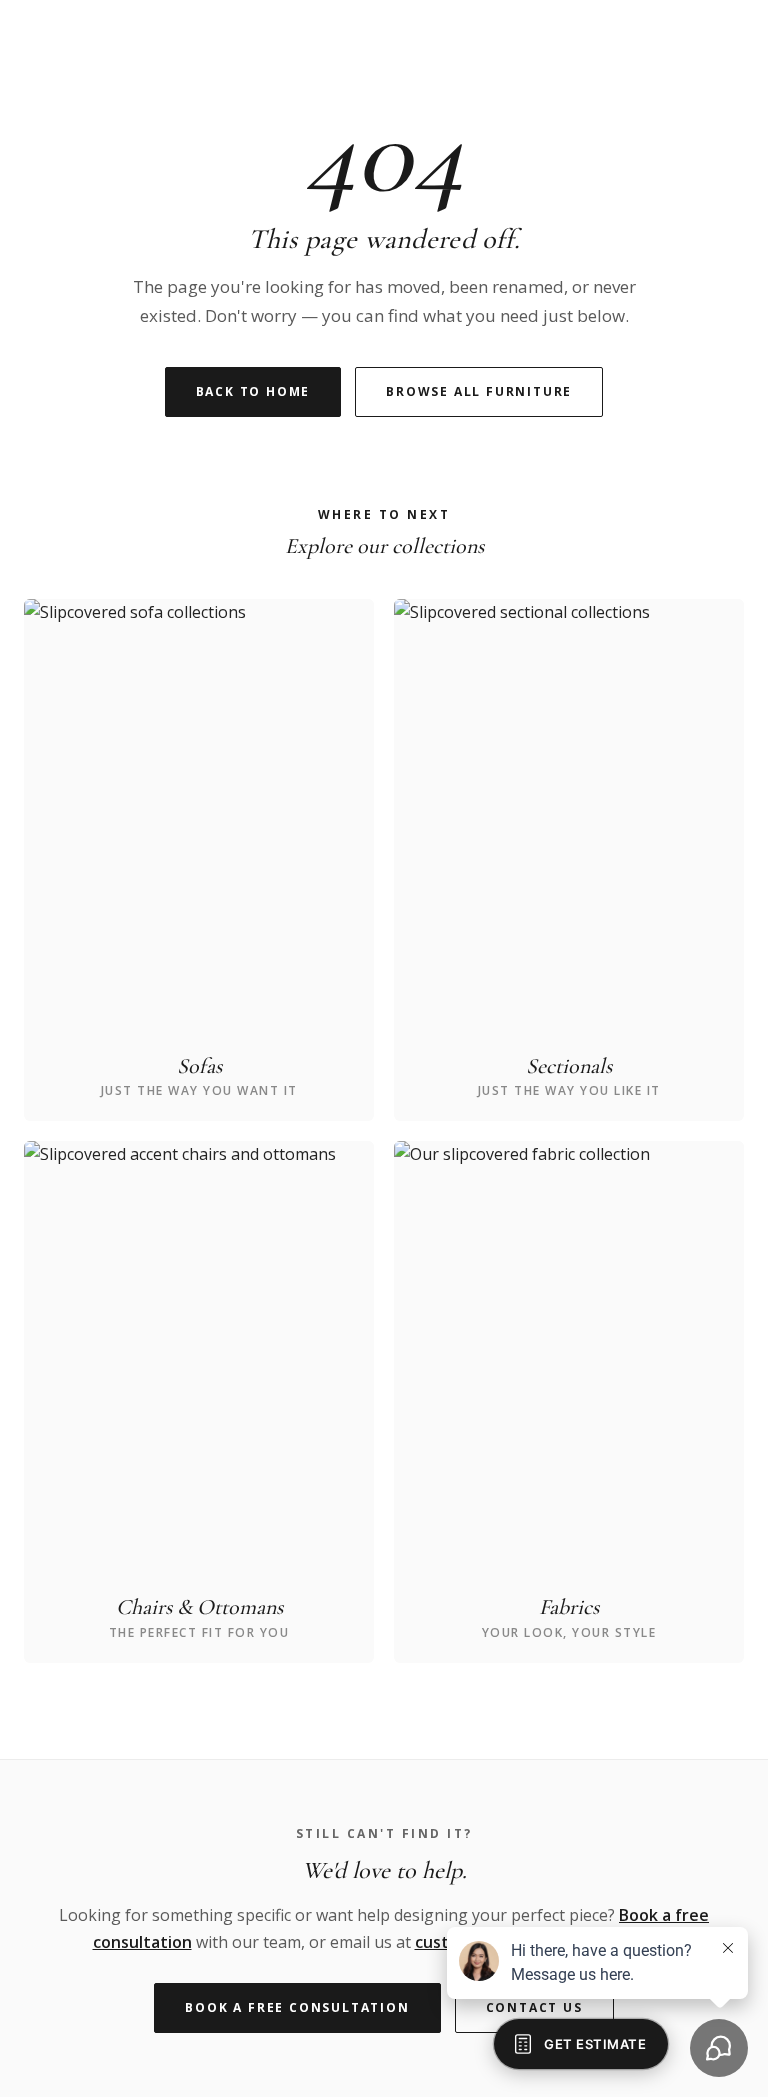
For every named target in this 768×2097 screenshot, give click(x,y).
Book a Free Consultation (297, 2007)
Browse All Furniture (479, 391)
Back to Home (253, 391)
